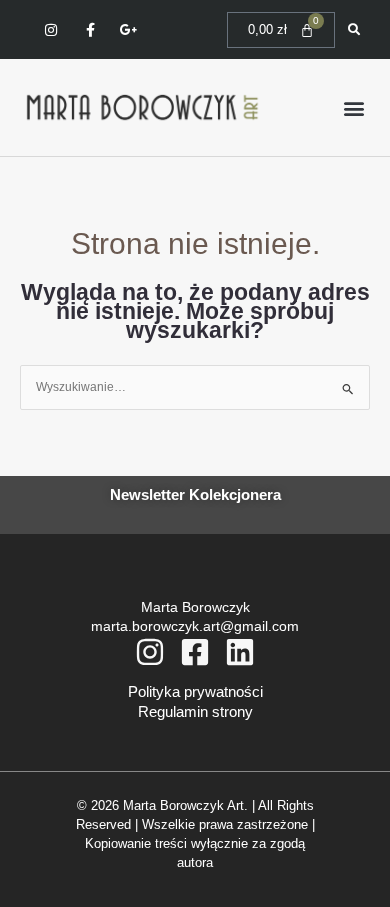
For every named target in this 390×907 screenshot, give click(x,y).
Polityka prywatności (195, 691)
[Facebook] (195, 652)
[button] (353, 107)
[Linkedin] (240, 652)
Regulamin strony (195, 711)
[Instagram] (150, 652)
